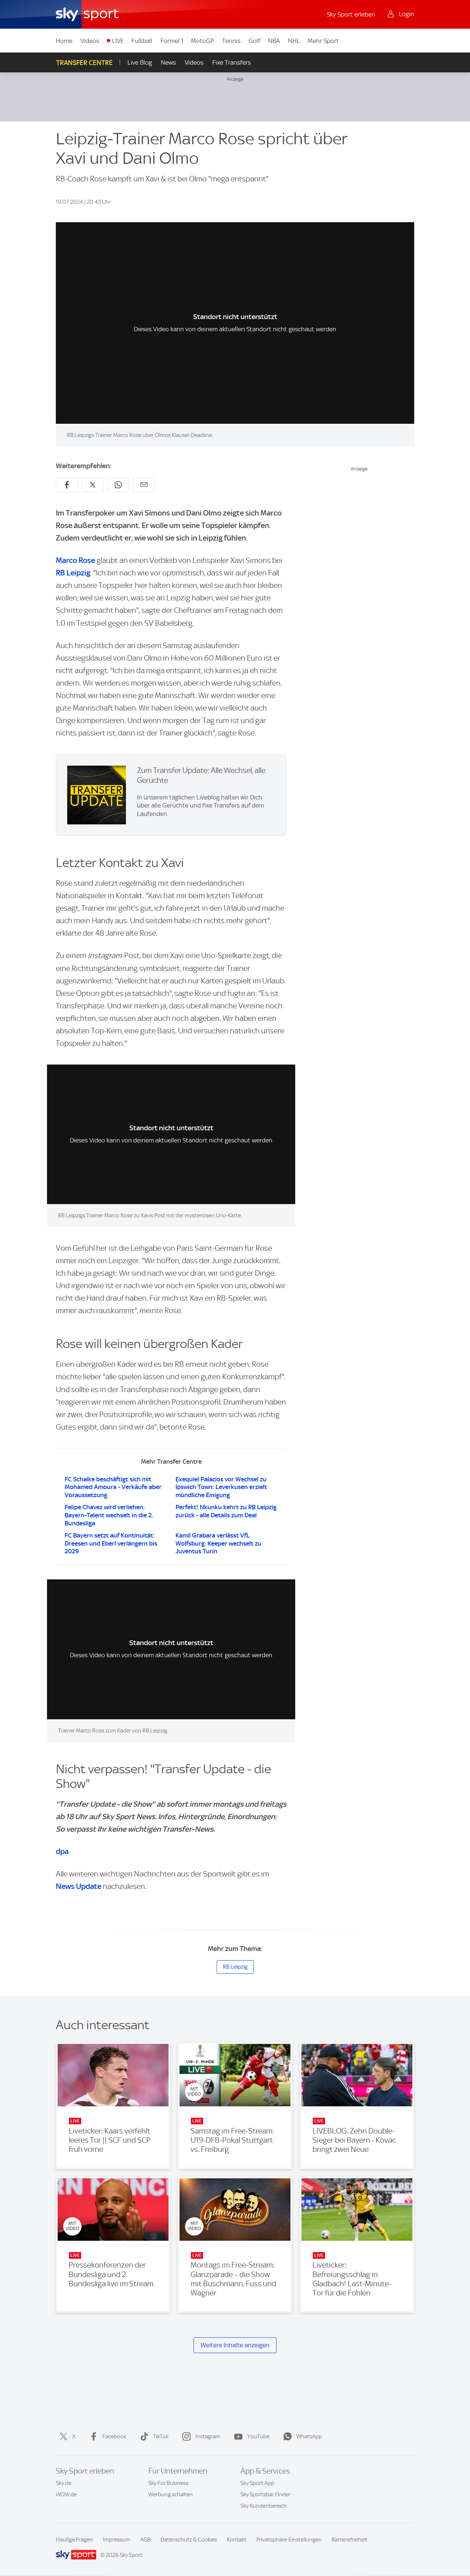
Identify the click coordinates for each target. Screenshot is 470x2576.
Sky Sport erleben (351, 14)
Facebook (114, 2436)
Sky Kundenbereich (264, 2506)
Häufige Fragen (74, 2540)
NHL (294, 41)
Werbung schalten (171, 2494)
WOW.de (66, 2494)
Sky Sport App (257, 2483)
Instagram (208, 2436)
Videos (90, 41)
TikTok (161, 2436)
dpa (62, 1851)
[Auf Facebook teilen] (67, 485)
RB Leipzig (73, 573)
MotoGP (203, 41)
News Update (79, 1886)
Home (64, 41)
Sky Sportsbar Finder (265, 2494)
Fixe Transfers (232, 62)
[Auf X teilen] (93, 485)
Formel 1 (172, 41)
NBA (274, 41)
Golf (254, 41)
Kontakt (237, 2540)
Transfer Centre (84, 63)
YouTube (258, 2436)
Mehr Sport (323, 41)
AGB (145, 2540)
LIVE (118, 41)
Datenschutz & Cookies (189, 2540)
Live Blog (140, 62)
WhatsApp (309, 2436)
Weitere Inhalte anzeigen (235, 2345)
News (168, 62)
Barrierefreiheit (350, 2540)
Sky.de (64, 2483)
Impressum (117, 2540)
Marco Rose (75, 560)
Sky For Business (168, 2483)
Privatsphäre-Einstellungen (289, 2540)
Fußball (142, 41)
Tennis (231, 41)
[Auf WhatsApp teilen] (118, 485)
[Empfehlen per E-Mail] (144, 485)
